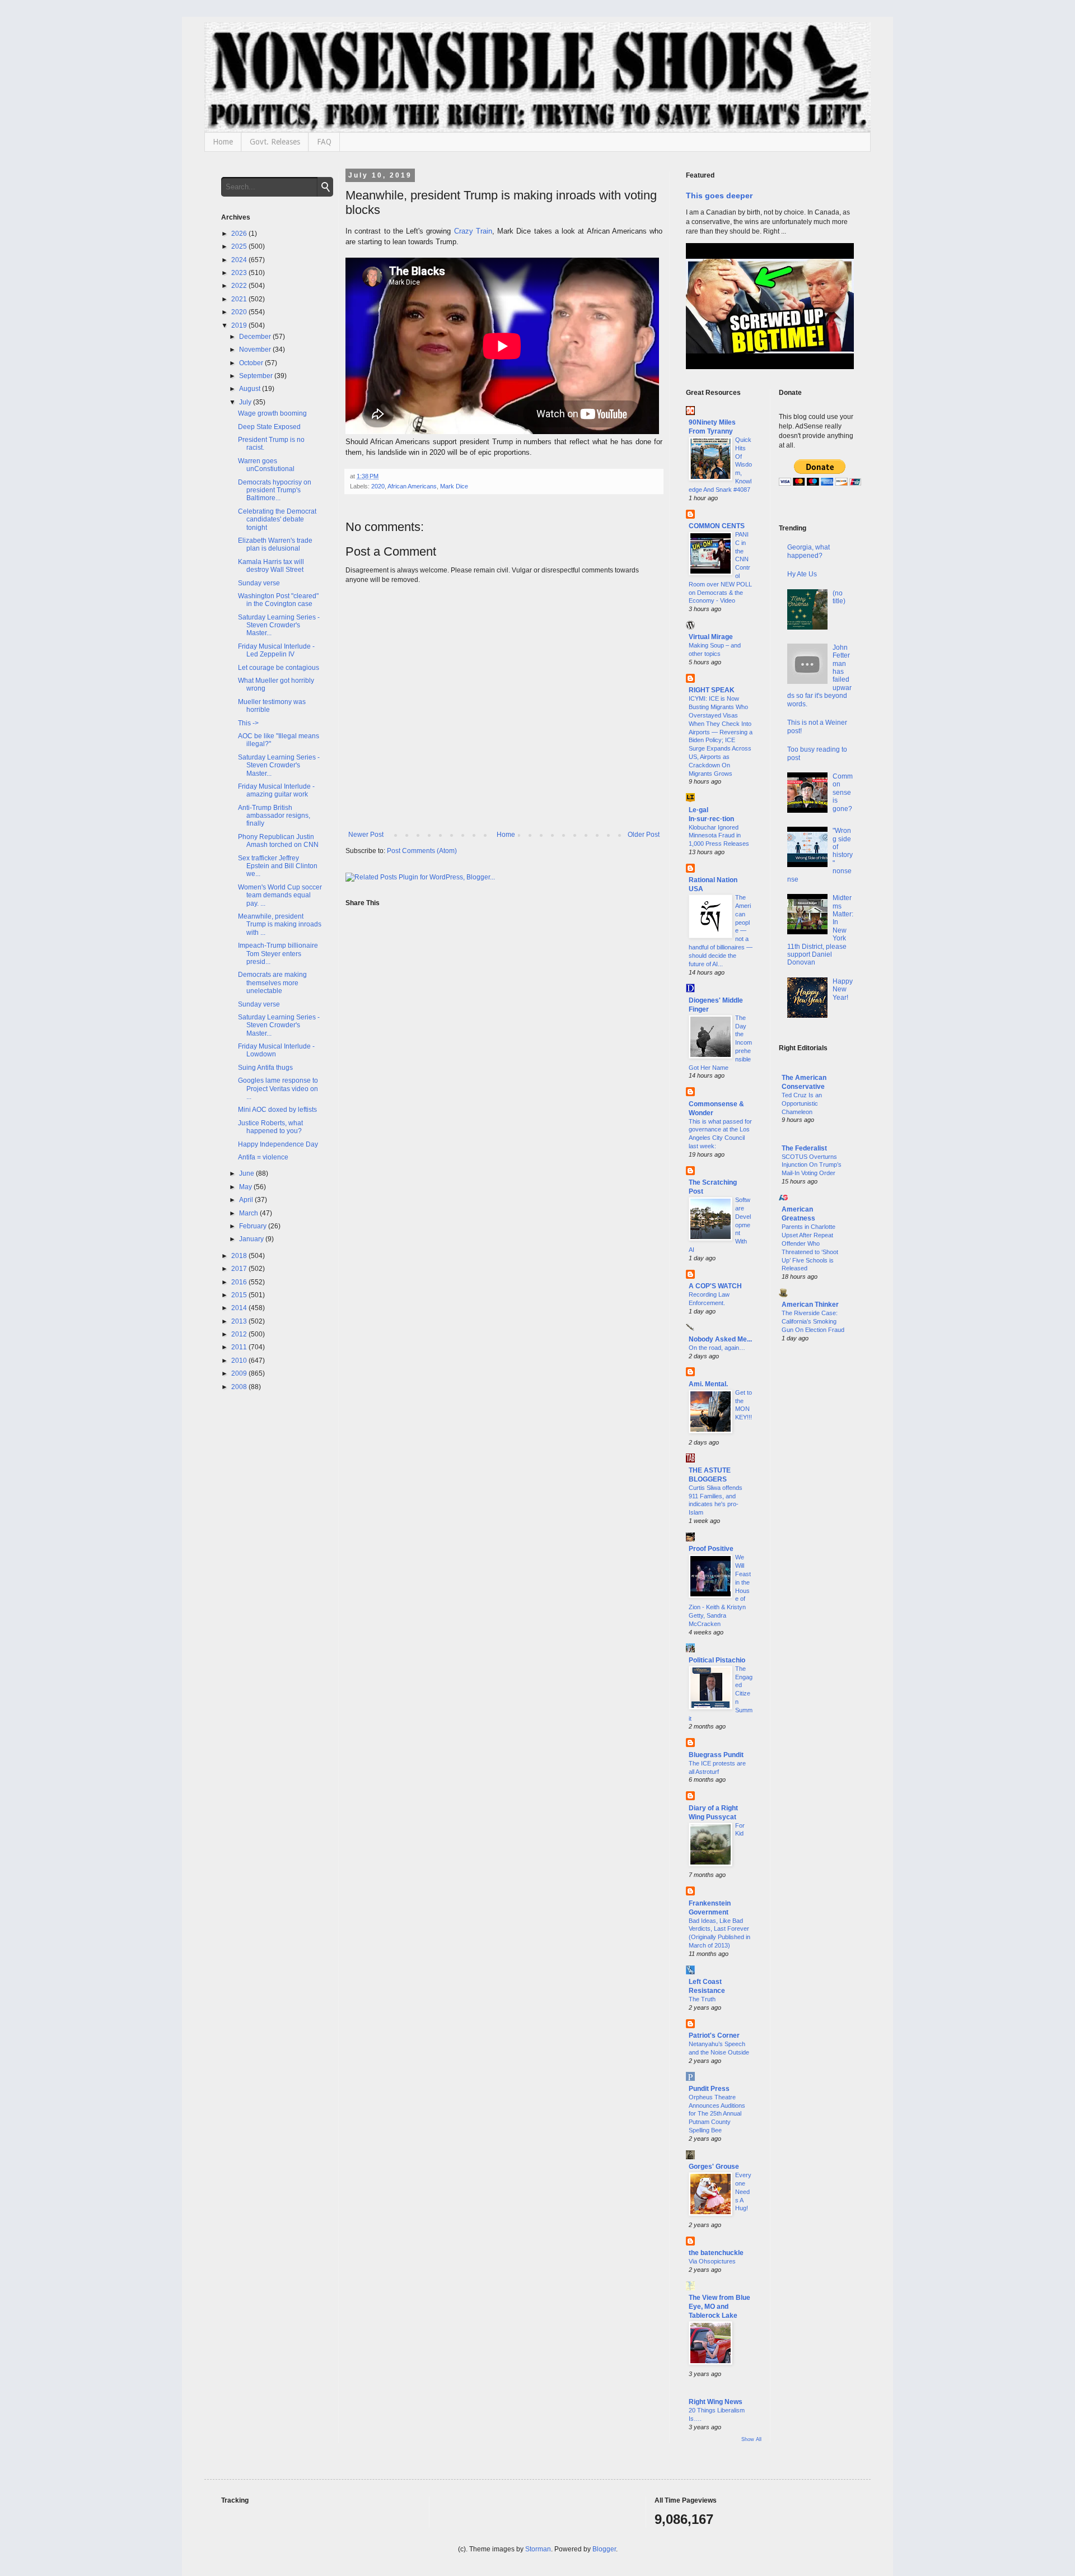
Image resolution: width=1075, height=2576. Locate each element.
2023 (240, 273)
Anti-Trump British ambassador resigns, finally (274, 816)
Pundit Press (709, 2089)
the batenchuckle (716, 2253)
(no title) (839, 597)
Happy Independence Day (278, 1144)
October (252, 363)
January (252, 1239)
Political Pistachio (717, 1660)
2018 (240, 1256)
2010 (240, 1361)
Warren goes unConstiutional (266, 465)
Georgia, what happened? (808, 551)
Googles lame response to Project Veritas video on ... (278, 1089)
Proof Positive (711, 1549)
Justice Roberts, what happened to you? (270, 1127)
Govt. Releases (275, 142)
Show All (751, 2439)
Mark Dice (454, 486)
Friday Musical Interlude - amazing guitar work (276, 790)
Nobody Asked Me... (720, 1339)
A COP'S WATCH (715, 1286)
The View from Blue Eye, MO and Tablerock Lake (719, 2307)
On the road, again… (717, 1348)
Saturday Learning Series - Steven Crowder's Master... (279, 625)
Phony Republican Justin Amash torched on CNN (278, 841)
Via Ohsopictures (712, 2261)
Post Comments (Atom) (422, 851)
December (256, 337)
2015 (240, 1295)
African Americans (412, 486)
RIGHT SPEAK (712, 690)
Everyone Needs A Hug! (743, 2191)
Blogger (604, 2549)
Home (223, 142)
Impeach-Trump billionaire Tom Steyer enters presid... (278, 954)
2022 (240, 286)
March (249, 1213)
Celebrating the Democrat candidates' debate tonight (277, 520)
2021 (240, 299)
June (247, 1173)
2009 (240, 1373)
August (251, 389)
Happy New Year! (843, 989)
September (257, 376)
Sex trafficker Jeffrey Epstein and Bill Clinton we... (278, 866)
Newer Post (366, 835)
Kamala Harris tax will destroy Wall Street (271, 566)
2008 (240, 1387)
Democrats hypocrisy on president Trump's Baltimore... (275, 490)
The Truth (702, 1999)
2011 (240, 1347)
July (246, 402)
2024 (240, 260)
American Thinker (810, 1305)
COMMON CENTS (717, 526)
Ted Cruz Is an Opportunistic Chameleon (802, 1103)
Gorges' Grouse (714, 2167)
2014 (240, 1308)
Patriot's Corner (714, 2035)
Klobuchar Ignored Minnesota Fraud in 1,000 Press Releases (719, 836)
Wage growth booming (272, 413)
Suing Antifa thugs (265, 1068)
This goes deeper (719, 195)
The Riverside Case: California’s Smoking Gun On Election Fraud (813, 1321)
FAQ (324, 142)
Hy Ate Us (802, 574)
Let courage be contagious (279, 668)
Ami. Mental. (708, 1384)
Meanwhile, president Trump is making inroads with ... (280, 924)
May (246, 1187)
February (254, 1226)
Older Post (644, 835)
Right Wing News (716, 2402)
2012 (240, 1334)
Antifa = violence (263, 1157)
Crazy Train (473, 231)
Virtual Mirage (711, 637)
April (247, 1200)
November (256, 350)
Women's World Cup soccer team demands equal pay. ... (280, 895)
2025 (240, 246)
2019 (240, 325)
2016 (240, 1282)
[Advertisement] (817, 1532)
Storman (538, 2549)
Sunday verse (259, 583)
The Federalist (804, 1148)
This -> (248, 723)
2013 (240, 1321)
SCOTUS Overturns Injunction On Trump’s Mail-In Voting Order (812, 1165)
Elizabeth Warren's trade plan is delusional (275, 544)
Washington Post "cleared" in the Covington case (278, 600)
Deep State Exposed (269, 427)
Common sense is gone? (843, 793)
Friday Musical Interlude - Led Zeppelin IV (276, 650)
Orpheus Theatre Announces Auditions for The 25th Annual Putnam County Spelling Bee (717, 2114)
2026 (240, 234)
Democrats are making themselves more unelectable (272, 983)
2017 (240, 1269)
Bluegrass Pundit (716, 1755)
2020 (378, 486)
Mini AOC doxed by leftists (277, 1110)
